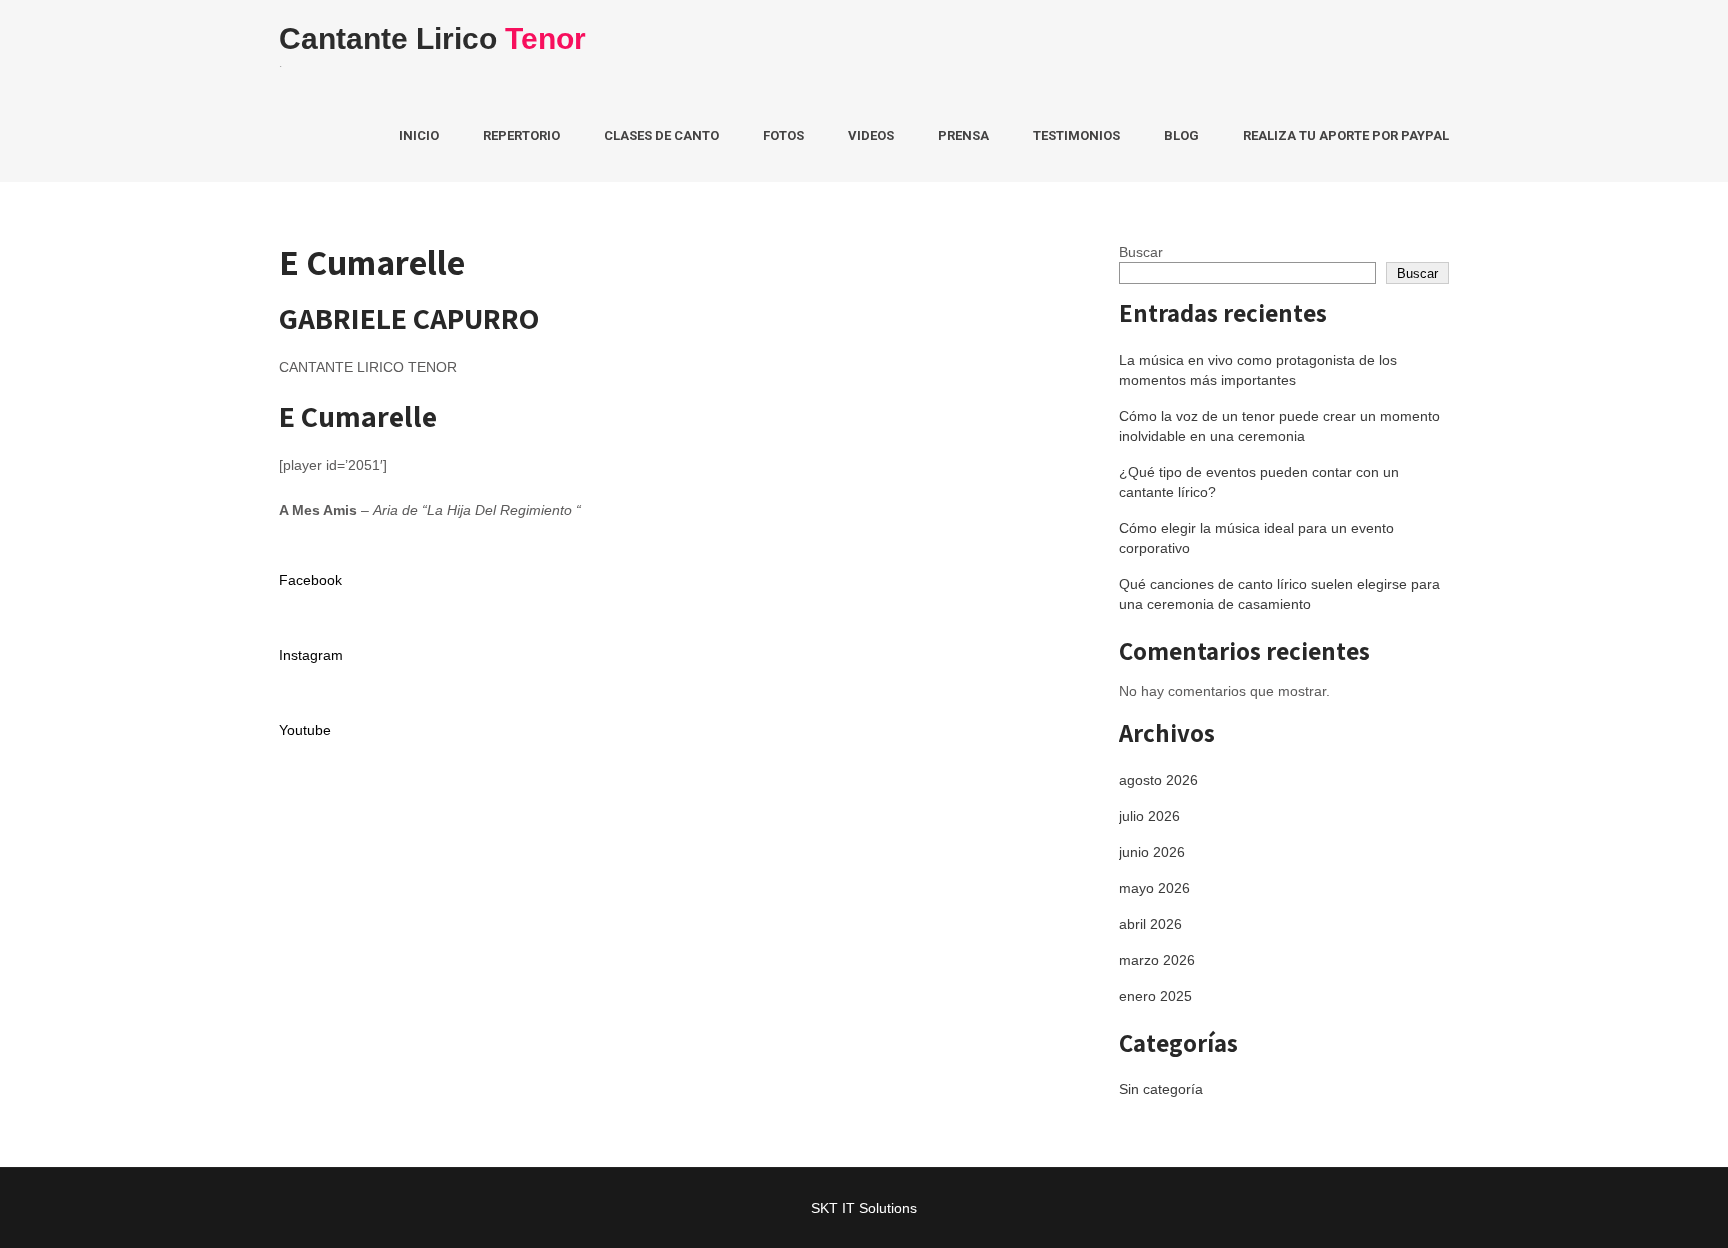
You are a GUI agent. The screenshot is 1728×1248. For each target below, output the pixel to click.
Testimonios (1076, 135)
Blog (1181, 135)
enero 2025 (1155, 996)
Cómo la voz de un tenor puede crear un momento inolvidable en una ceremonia (1279, 426)
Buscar (1141, 252)
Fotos (783, 135)
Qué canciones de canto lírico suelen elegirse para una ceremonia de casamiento (1279, 594)
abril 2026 (1150, 924)
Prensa (963, 135)
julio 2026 (1149, 816)
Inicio (419, 135)
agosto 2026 (1158, 780)
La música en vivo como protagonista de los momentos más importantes (1258, 370)
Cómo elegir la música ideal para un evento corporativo (1256, 538)
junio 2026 (1152, 852)
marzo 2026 (1157, 960)
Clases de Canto (661, 135)
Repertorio (521, 135)
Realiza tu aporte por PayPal (1346, 135)
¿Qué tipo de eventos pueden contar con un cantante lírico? (1259, 482)
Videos (871, 135)
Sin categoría (1161, 1089)
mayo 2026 (1154, 888)
